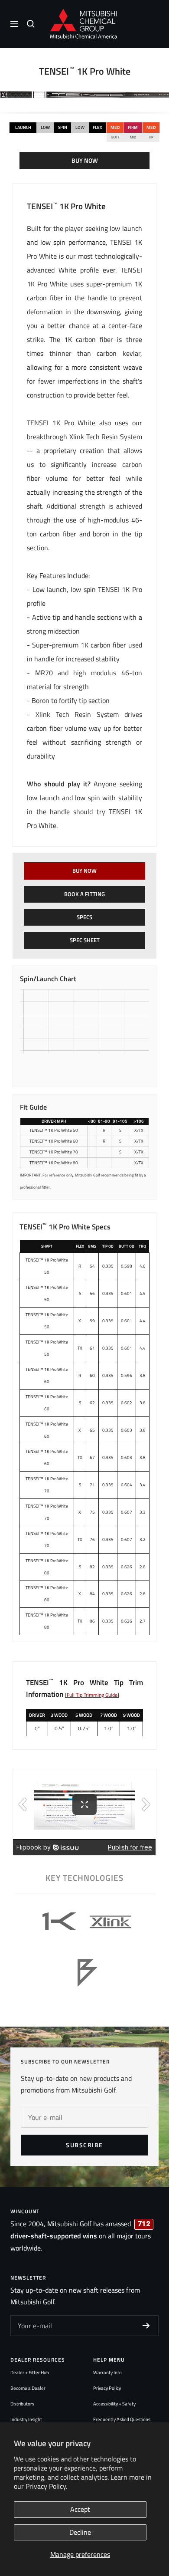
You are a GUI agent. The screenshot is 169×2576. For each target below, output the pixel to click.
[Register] (146, 2326)
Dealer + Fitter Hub (30, 2372)
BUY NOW (85, 161)
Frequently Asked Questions (122, 2419)
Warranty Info (107, 2372)
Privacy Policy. (46, 2486)
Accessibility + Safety (114, 2404)
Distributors (22, 2404)
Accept (80, 2509)
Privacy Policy (107, 2388)
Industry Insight (26, 2419)
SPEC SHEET (85, 940)
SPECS (84, 917)
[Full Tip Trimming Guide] (92, 1695)
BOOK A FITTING (84, 894)
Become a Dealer (28, 2388)
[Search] (31, 24)
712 (144, 2224)
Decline (80, 2532)
